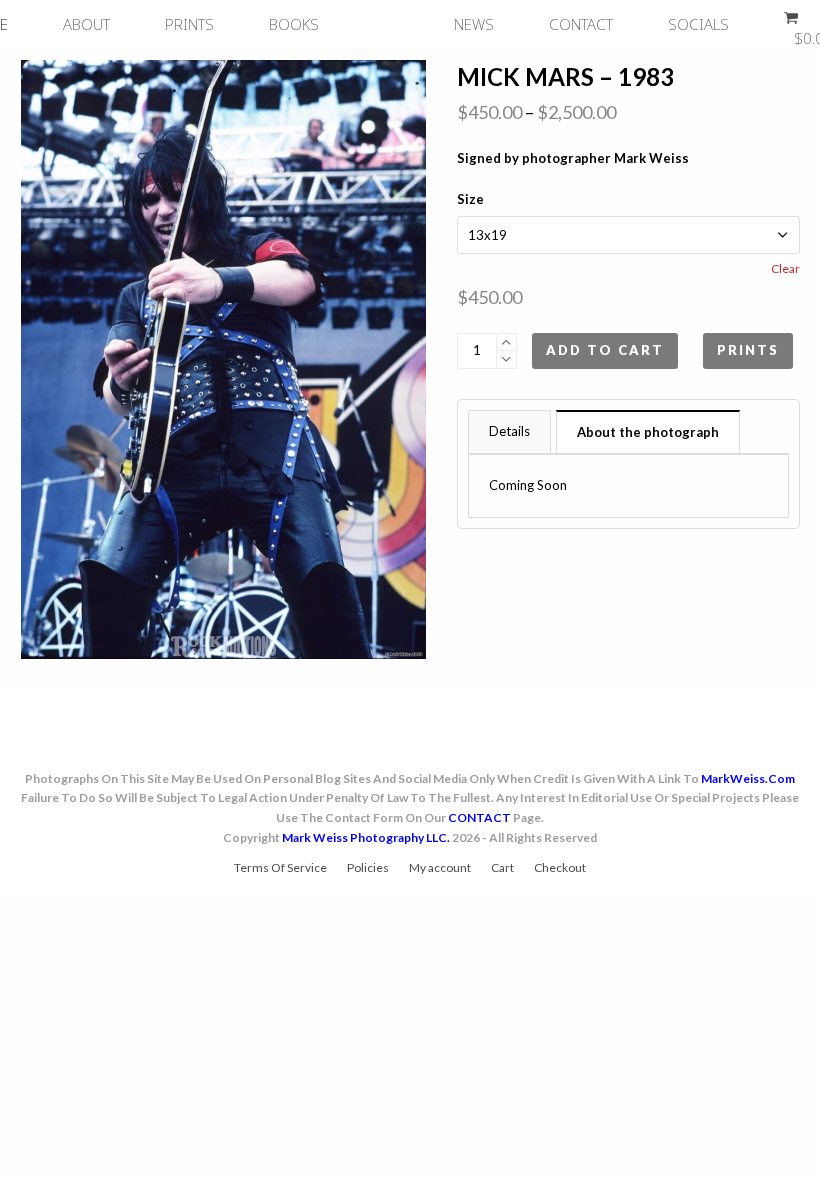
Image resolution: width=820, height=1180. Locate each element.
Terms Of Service (280, 867)
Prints (748, 350)
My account (440, 867)
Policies (368, 867)
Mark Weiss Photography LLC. (366, 837)
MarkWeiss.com (748, 778)
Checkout (560, 867)
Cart (502, 867)
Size (470, 199)
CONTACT (479, 817)
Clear (785, 268)
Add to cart (605, 350)
